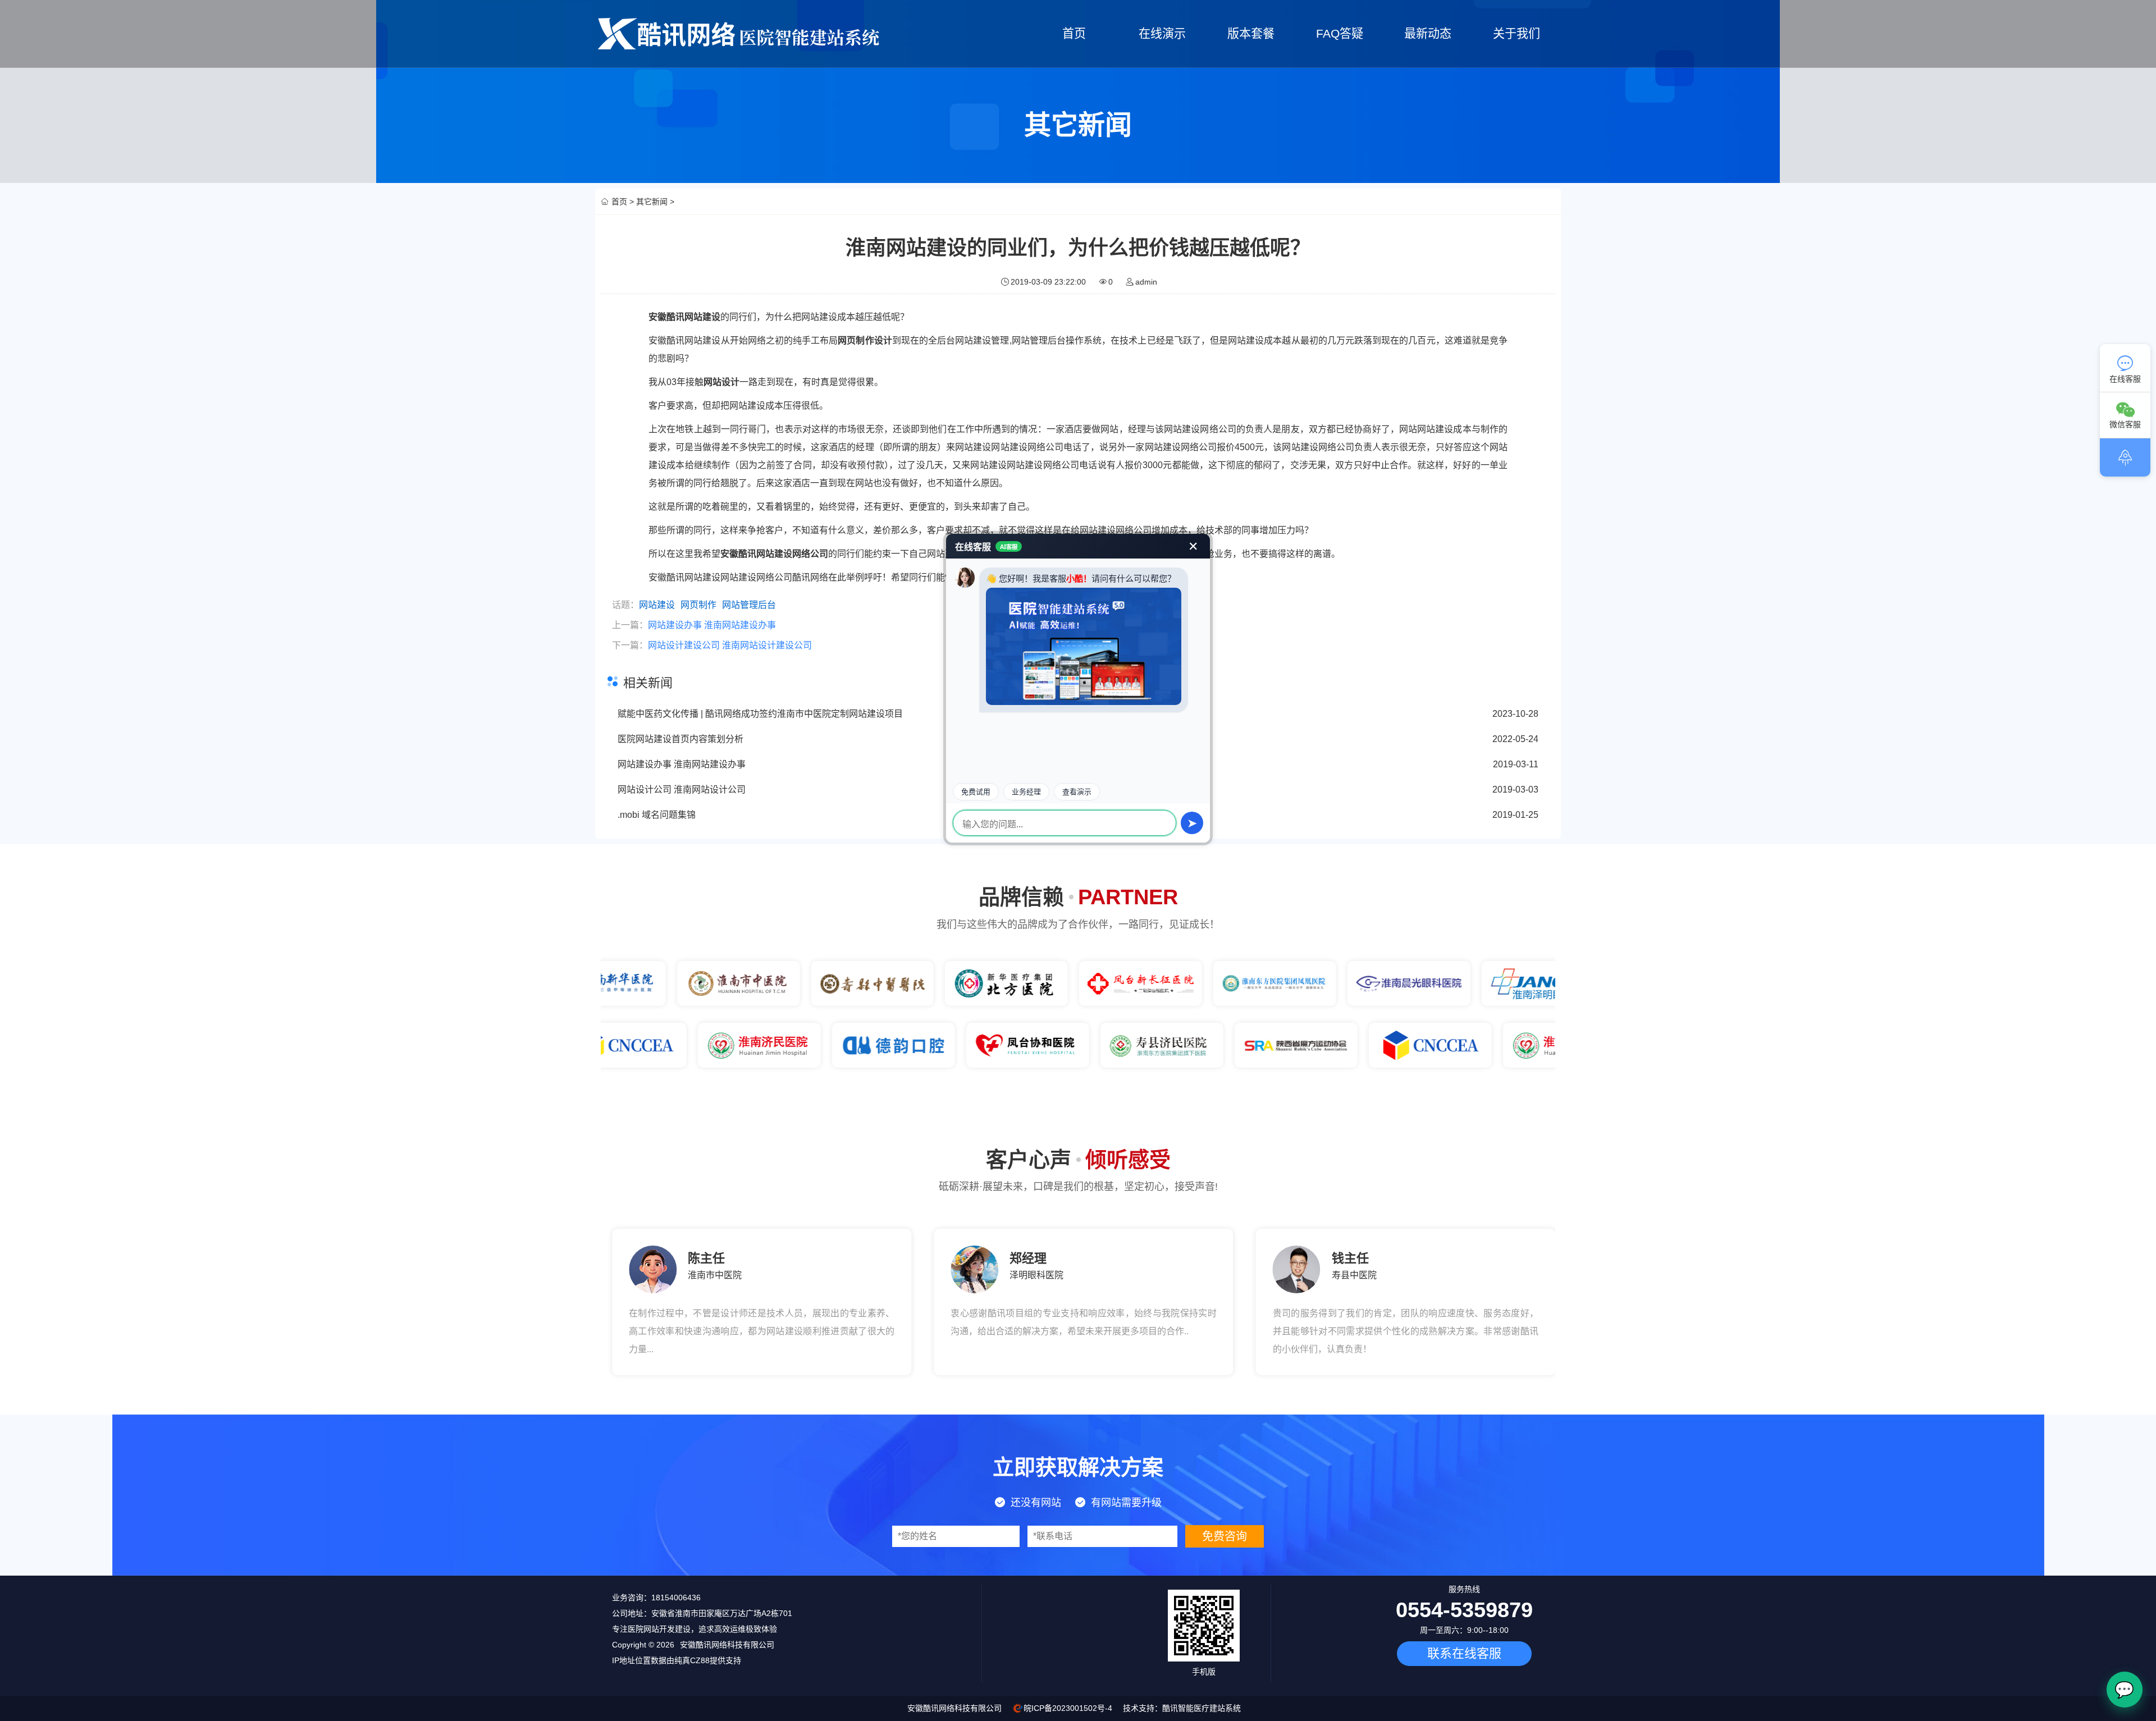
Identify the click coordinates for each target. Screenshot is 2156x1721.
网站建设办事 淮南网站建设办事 (712, 625)
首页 (1074, 33)
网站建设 (657, 605)
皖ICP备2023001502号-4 (1068, 1708)
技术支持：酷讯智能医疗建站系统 (1182, 1708)
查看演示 (1077, 792)
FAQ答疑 (1336, 33)
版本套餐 (1249, 33)
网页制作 (698, 605)
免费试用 (976, 792)
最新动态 (1424, 33)
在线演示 (1162, 33)
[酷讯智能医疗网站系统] (744, 34)
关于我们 (1511, 33)
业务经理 (1026, 792)
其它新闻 (652, 202)
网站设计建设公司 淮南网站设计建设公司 (730, 645)
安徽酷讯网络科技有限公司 (954, 1708)
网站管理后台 (749, 605)
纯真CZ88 (692, 1660)
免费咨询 (1225, 1536)
